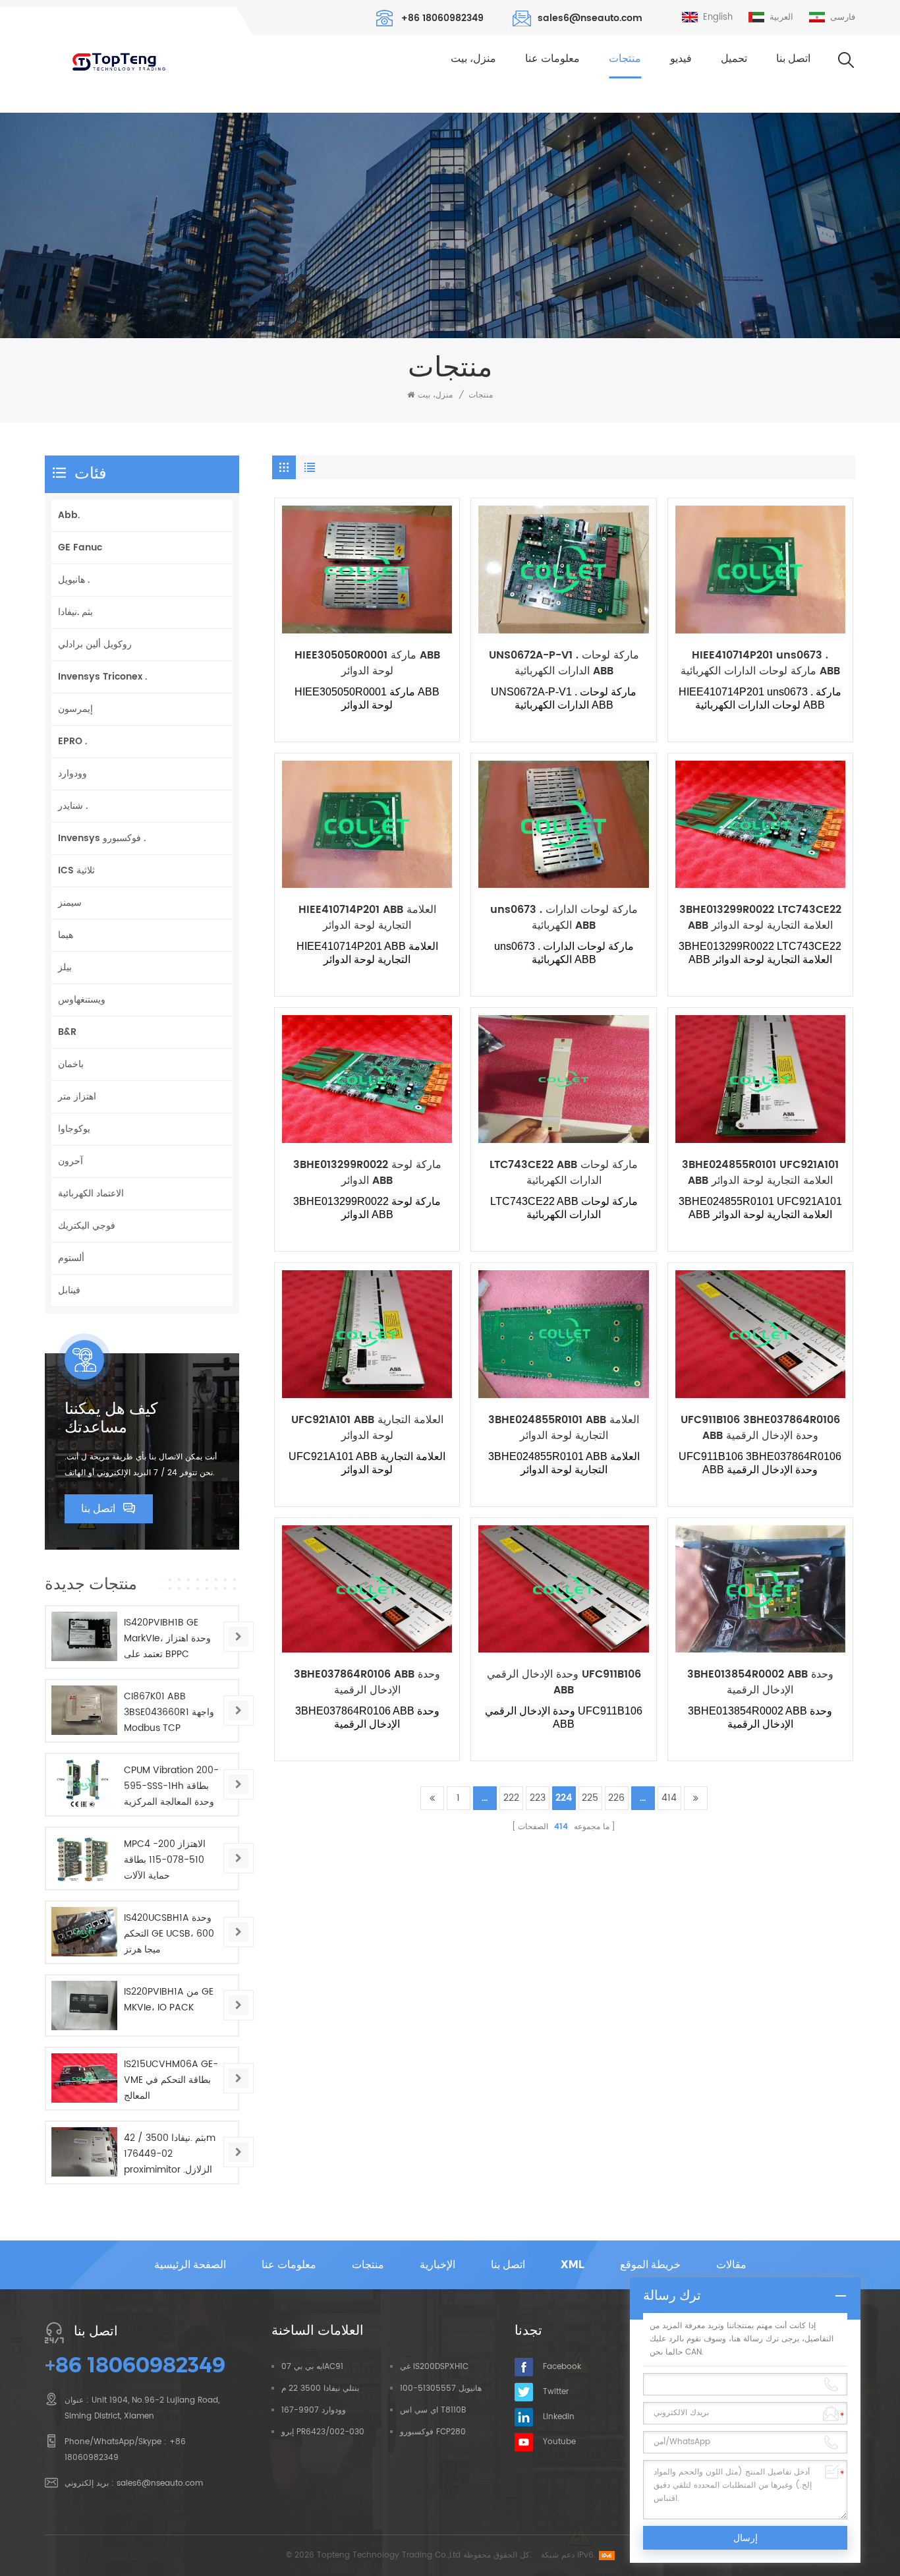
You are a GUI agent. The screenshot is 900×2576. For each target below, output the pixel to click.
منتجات (625, 58)
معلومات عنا (552, 58)
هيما (66, 935)
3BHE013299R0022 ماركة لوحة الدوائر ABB (367, 1173)
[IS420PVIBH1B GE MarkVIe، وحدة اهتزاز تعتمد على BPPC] (84, 1636)
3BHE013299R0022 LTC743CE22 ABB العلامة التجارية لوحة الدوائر (760, 918)
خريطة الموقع (650, 2265)
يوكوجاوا (74, 1129)
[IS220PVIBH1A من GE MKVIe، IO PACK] (84, 2005)
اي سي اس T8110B (433, 2410)
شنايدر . (73, 806)
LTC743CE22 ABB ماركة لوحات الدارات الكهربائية (564, 1173)
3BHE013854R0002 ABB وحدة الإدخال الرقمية (760, 1682)
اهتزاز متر (77, 1097)
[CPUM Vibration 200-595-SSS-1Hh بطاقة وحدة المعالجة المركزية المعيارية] (84, 1784)
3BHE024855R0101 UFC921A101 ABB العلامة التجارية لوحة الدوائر (760, 1173)
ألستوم (71, 1258)
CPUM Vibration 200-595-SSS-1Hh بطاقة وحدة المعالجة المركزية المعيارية (171, 1786)
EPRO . (72, 741)
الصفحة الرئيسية (190, 2265)
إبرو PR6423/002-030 (323, 2432)
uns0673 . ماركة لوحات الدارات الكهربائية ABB (564, 918)
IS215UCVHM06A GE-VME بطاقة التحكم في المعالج (171, 2080)
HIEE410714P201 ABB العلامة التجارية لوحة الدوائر (367, 918)
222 (511, 1798)
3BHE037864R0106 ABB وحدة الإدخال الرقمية (367, 1682)
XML (573, 2265)
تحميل (734, 58)
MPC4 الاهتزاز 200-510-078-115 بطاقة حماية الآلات (165, 1860)
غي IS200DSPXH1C (434, 2367)
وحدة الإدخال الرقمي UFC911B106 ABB (564, 1682)
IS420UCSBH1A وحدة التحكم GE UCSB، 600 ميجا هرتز (169, 1934)
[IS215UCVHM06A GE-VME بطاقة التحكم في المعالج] (84, 2078)
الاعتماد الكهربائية (91, 1193)
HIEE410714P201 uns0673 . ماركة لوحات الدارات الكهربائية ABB (760, 663)
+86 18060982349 (442, 18)
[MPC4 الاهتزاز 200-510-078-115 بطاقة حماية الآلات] (84, 1858)
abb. (69, 515)
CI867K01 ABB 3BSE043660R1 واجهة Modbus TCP (169, 1712)
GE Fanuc (80, 547)
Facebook (562, 2367)
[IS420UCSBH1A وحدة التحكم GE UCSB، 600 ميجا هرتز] (84, 1932)
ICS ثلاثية (76, 870)
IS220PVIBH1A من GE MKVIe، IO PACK (169, 2000)
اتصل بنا (793, 58)
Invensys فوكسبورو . (102, 838)
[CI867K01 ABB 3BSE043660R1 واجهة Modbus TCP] (84, 1710)
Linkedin (559, 2417)
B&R (67, 1032)
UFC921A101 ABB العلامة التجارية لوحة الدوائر (367, 1428)
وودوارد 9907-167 (314, 2410)
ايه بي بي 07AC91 (312, 2367)
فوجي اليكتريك (87, 1226)
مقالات (731, 2265)
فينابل (69, 1290)
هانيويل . (74, 580)
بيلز (65, 967)
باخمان (71, 1064)
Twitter (556, 2392)
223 (538, 1798)
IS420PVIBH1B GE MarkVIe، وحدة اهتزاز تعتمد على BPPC (167, 1638)
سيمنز (70, 903)
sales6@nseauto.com (590, 18)
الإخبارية (437, 2265)
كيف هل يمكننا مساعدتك (111, 1418)
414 (669, 1798)
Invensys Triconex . (102, 677)
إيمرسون (75, 709)
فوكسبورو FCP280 (433, 2432)
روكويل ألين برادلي (95, 644)
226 (616, 1798)
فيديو (681, 58)
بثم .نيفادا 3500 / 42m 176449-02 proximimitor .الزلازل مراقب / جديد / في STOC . (170, 2154)
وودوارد (72, 774)
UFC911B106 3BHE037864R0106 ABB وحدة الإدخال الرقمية (760, 1428)
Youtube (559, 2442)
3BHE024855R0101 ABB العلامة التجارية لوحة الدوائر (564, 1428)
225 (590, 1798)
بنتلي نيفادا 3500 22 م (320, 2388)
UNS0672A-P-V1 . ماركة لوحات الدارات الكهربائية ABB (564, 663)
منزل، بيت (473, 58)
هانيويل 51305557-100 (441, 2388)
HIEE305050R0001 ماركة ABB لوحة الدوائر (367, 663)
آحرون (70, 1161)
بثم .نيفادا (75, 612)
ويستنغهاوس (82, 1000)
